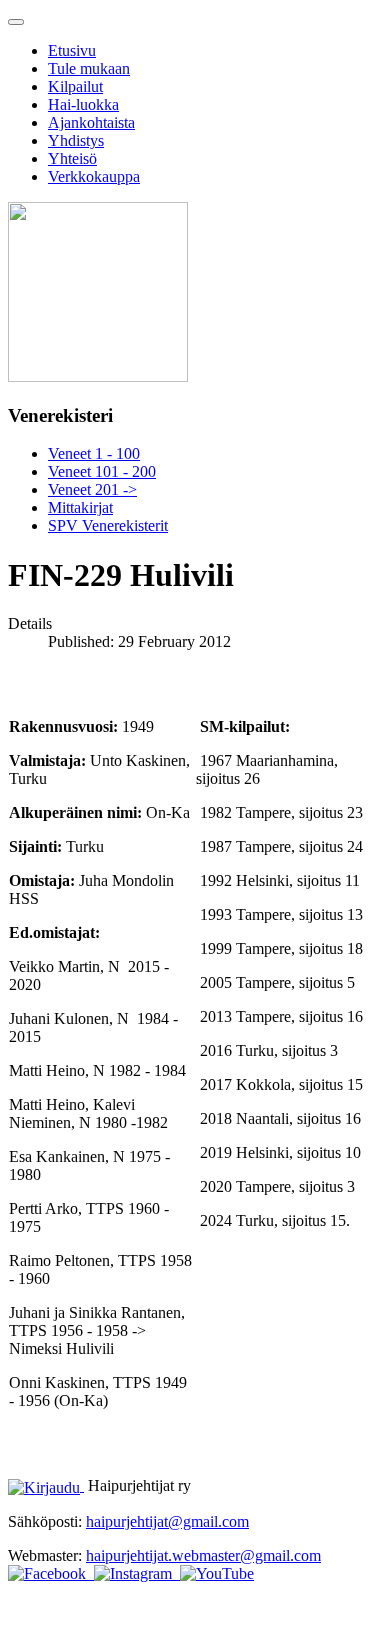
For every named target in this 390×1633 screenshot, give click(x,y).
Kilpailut (75, 86)
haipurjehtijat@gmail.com (167, 1521)
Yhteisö (72, 158)
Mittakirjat (80, 507)
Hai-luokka (83, 104)
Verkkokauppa (94, 176)
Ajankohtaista (91, 122)
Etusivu (72, 50)
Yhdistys (76, 140)
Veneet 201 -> (92, 489)
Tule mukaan (89, 68)
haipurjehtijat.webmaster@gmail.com (203, 1555)
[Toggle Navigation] (16, 22)
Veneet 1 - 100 (94, 453)
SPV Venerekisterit (108, 525)
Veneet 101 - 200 (102, 471)
